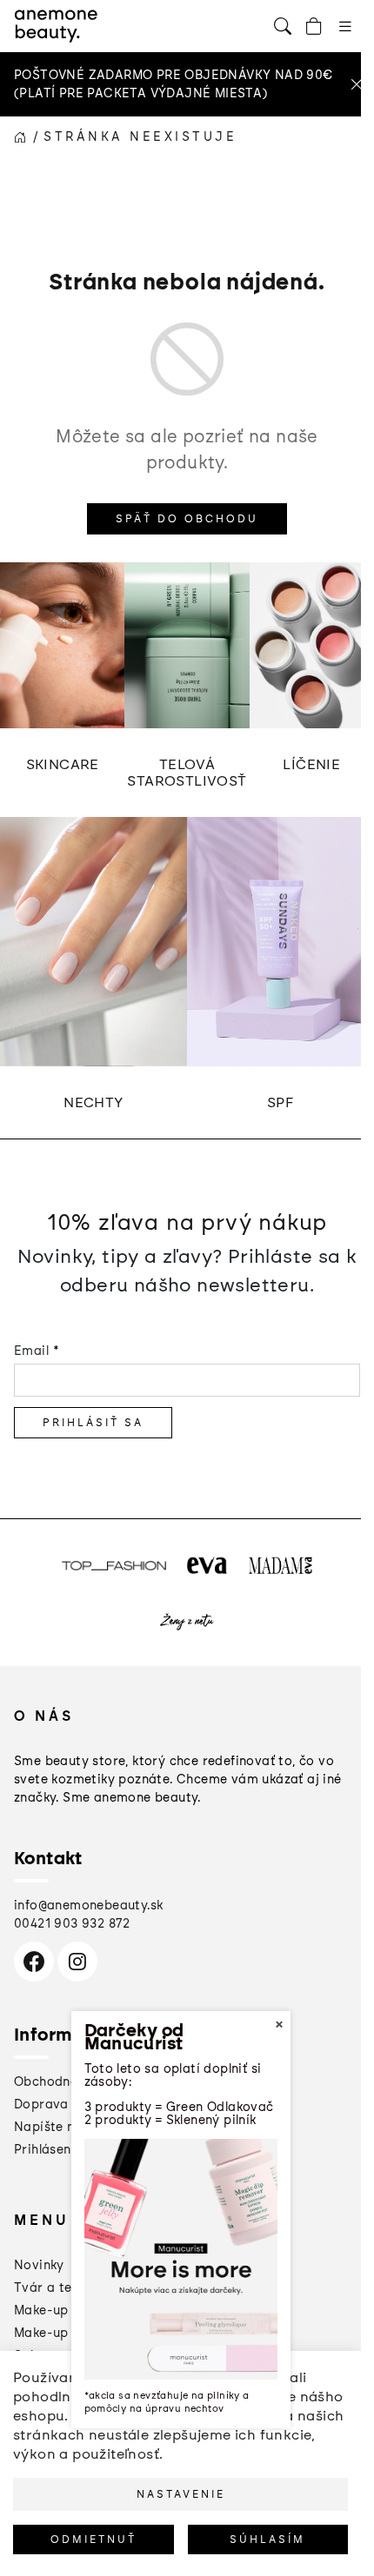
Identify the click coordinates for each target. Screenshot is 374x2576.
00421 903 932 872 (72, 1924)
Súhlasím (267, 2539)
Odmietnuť (93, 2539)
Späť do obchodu (187, 519)
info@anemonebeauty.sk (88, 1905)
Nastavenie (181, 2494)
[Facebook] (34, 1962)
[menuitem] (39, 2265)
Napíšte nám (54, 2127)
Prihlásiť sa (93, 1423)
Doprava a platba (70, 2105)
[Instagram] (77, 1962)
